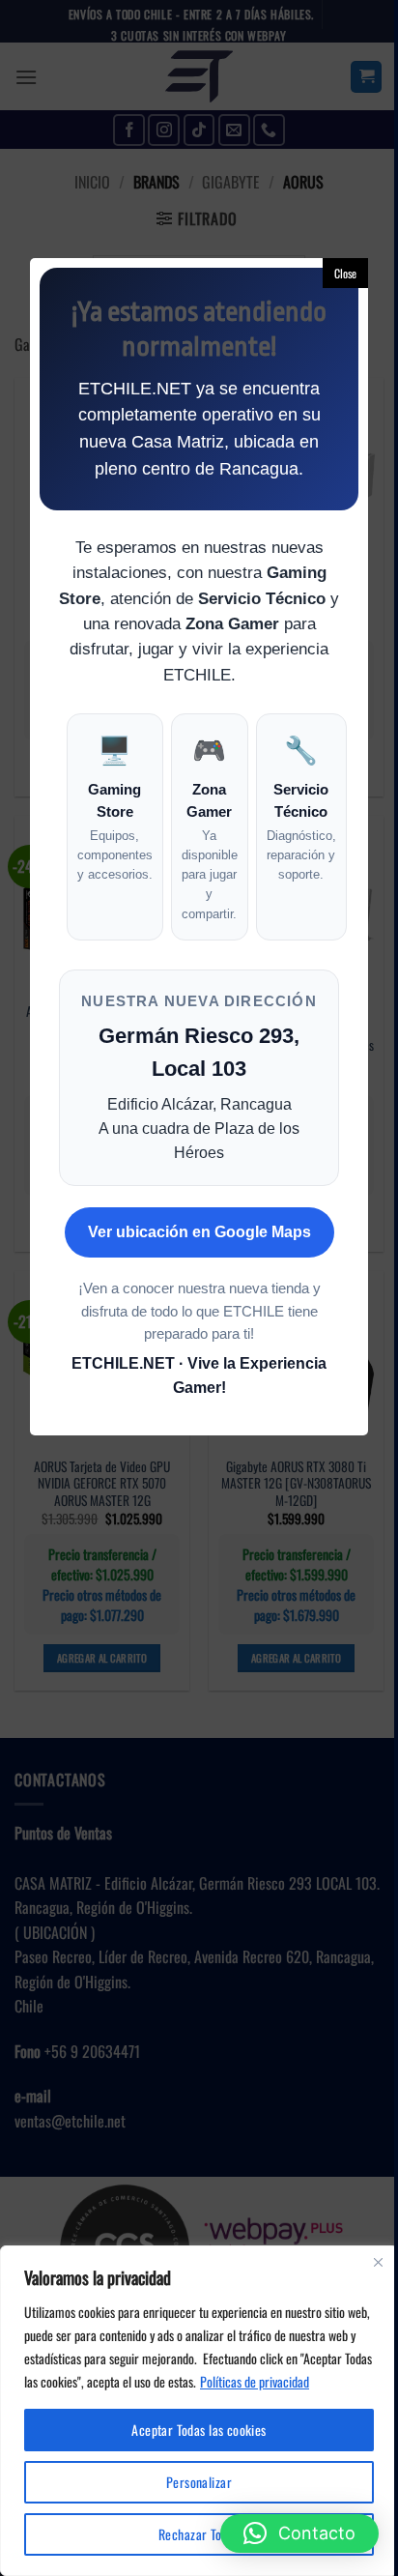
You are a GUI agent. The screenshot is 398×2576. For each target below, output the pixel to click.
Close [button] (345, 273)
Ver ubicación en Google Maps (199, 1232)
